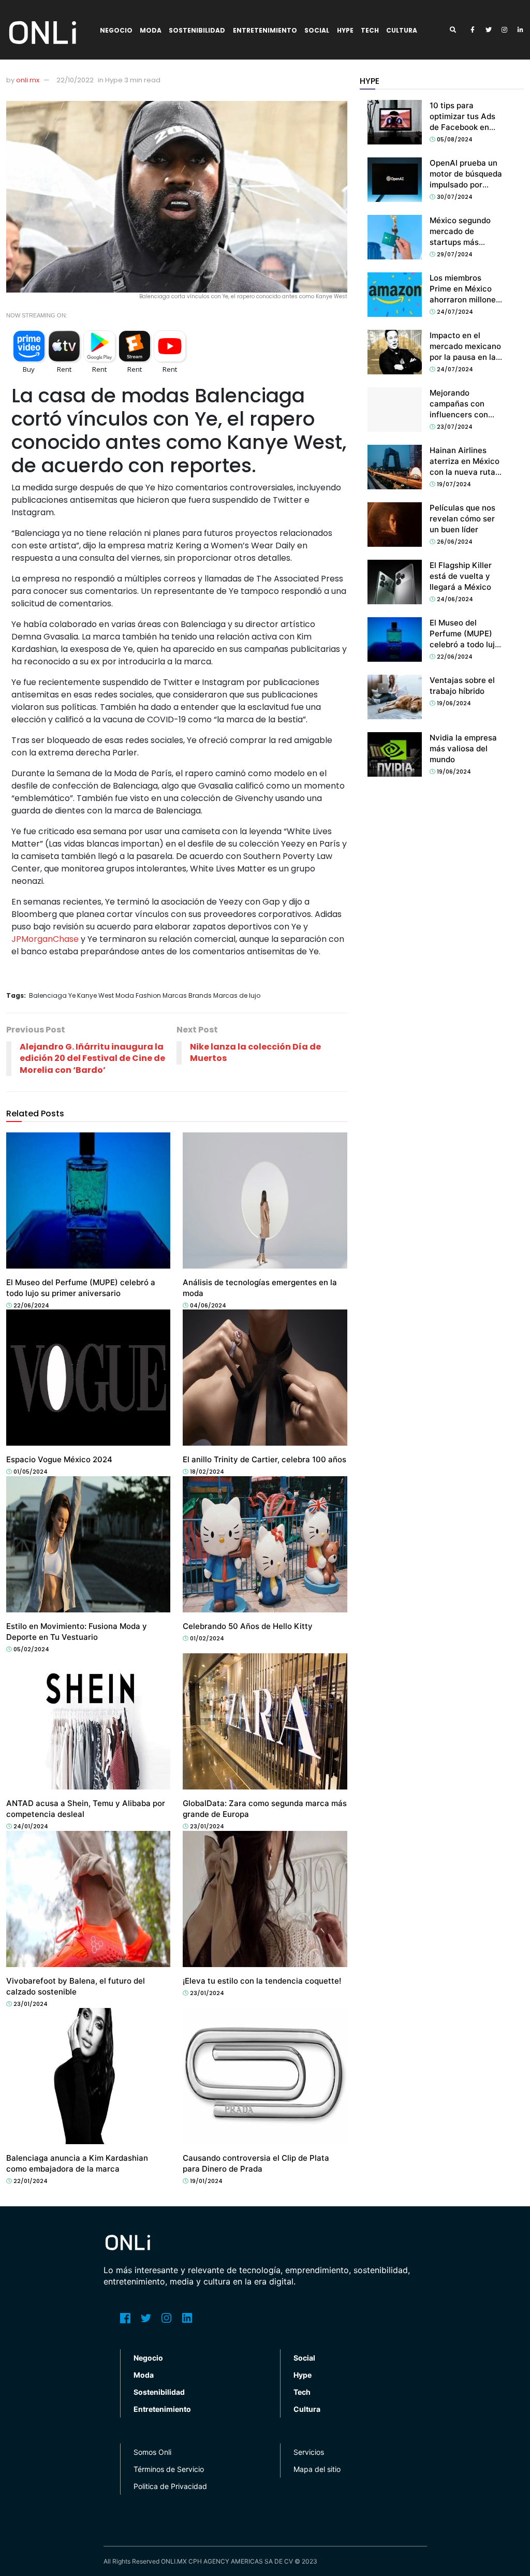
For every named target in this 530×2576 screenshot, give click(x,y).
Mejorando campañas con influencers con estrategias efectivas (459, 414)
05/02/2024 (31, 1649)
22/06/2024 (31, 1305)
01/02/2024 (206, 1638)
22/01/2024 (30, 2181)
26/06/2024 (454, 542)
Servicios (309, 2452)
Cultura (402, 30)
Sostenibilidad (197, 30)
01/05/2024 (30, 1472)
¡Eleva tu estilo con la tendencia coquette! (262, 1981)
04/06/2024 (207, 1305)
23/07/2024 (454, 427)
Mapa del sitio (317, 2469)
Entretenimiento (265, 30)
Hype (345, 30)
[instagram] (505, 30)
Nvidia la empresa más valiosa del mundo (463, 748)
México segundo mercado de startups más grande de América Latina (465, 242)
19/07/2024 (453, 484)
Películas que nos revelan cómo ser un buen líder (462, 519)
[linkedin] (521, 30)
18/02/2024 (206, 1472)
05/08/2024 (454, 139)
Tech (370, 30)
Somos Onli (152, 2452)
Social (317, 30)
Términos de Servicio (169, 2469)
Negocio (116, 30)
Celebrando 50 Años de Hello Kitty (248, 1626)
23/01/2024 (206, 1826)
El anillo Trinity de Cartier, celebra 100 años (264, 1459)
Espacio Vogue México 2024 (59, 1459)
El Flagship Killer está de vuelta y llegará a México (461, 576)
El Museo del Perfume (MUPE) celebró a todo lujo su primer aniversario (465, 644)
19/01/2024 (205, 2181)
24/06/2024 (454, 599)
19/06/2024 (453, 703)
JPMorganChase (45, 939)
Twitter (146, 2318)
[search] (457, 30)
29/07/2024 (454, 254)
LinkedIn (187, 2318)
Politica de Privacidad (170, 2486)
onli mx (28, 80)
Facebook (125, 2318)
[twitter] (489, 30)
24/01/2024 (30, 1826)
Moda (151, 30)
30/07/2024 (454, 197)
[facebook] (473, 30)
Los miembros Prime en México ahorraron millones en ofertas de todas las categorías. (466, 300)
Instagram (167, 2318)
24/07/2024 (454, 312)
